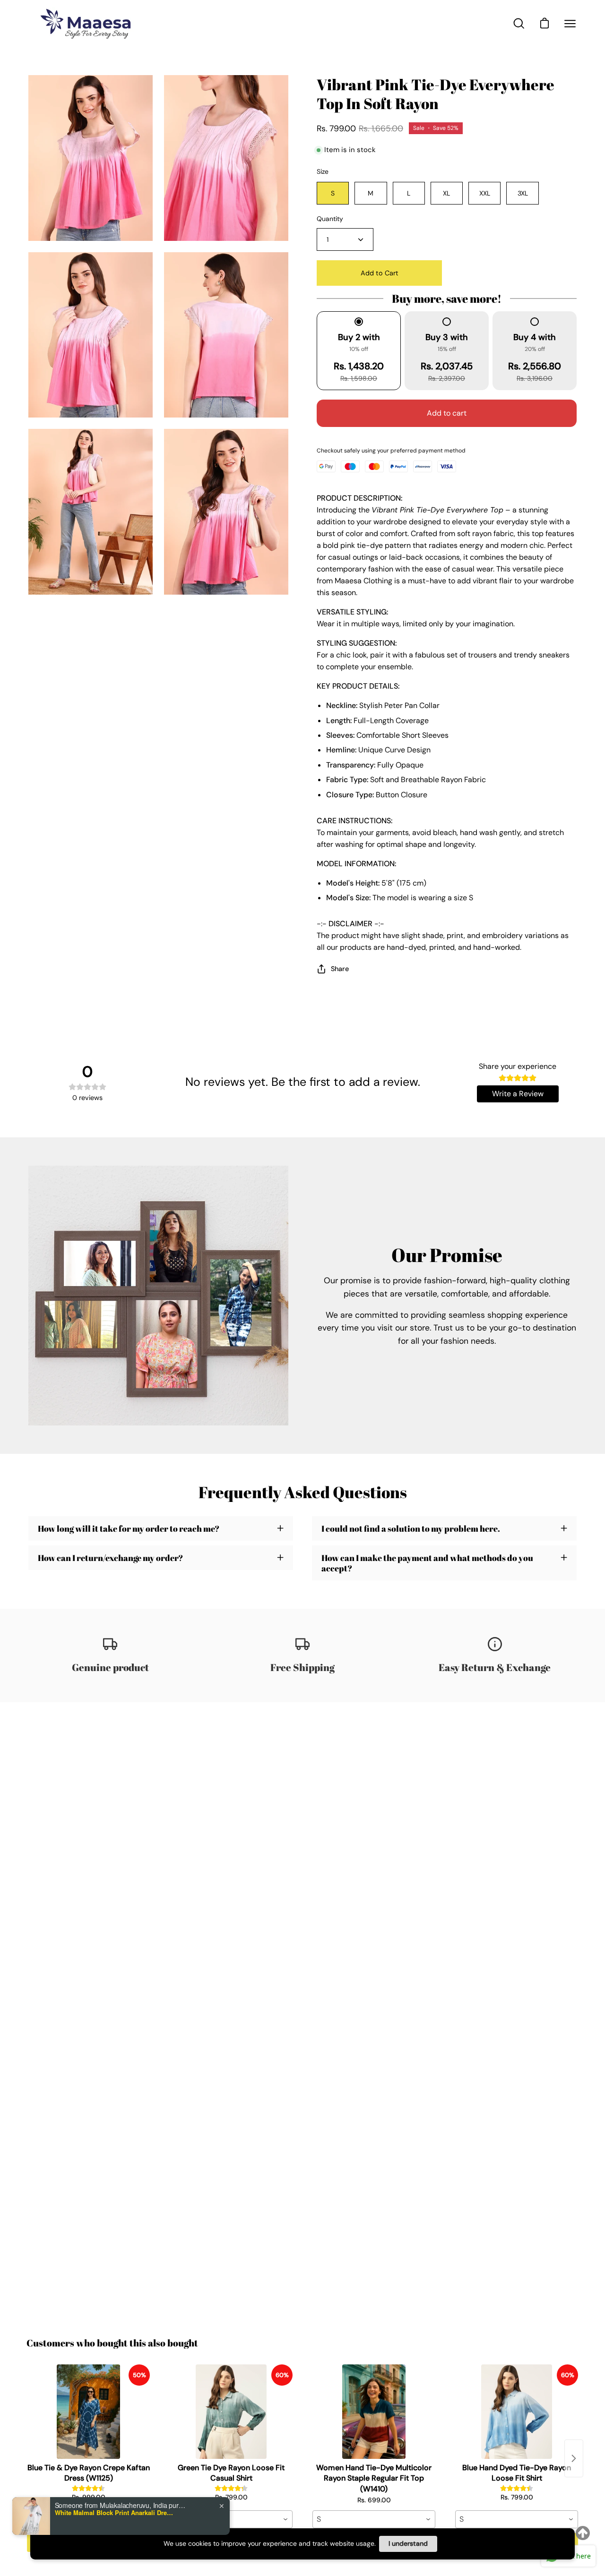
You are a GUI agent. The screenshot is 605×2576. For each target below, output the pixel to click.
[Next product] (574, 2458)
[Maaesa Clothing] (87, 23)
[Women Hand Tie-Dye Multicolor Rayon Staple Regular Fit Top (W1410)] (374, 2412)
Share (340, 969)
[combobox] (231, 2519)
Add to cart (447, 413)
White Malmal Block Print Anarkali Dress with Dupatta (114, 2513)
